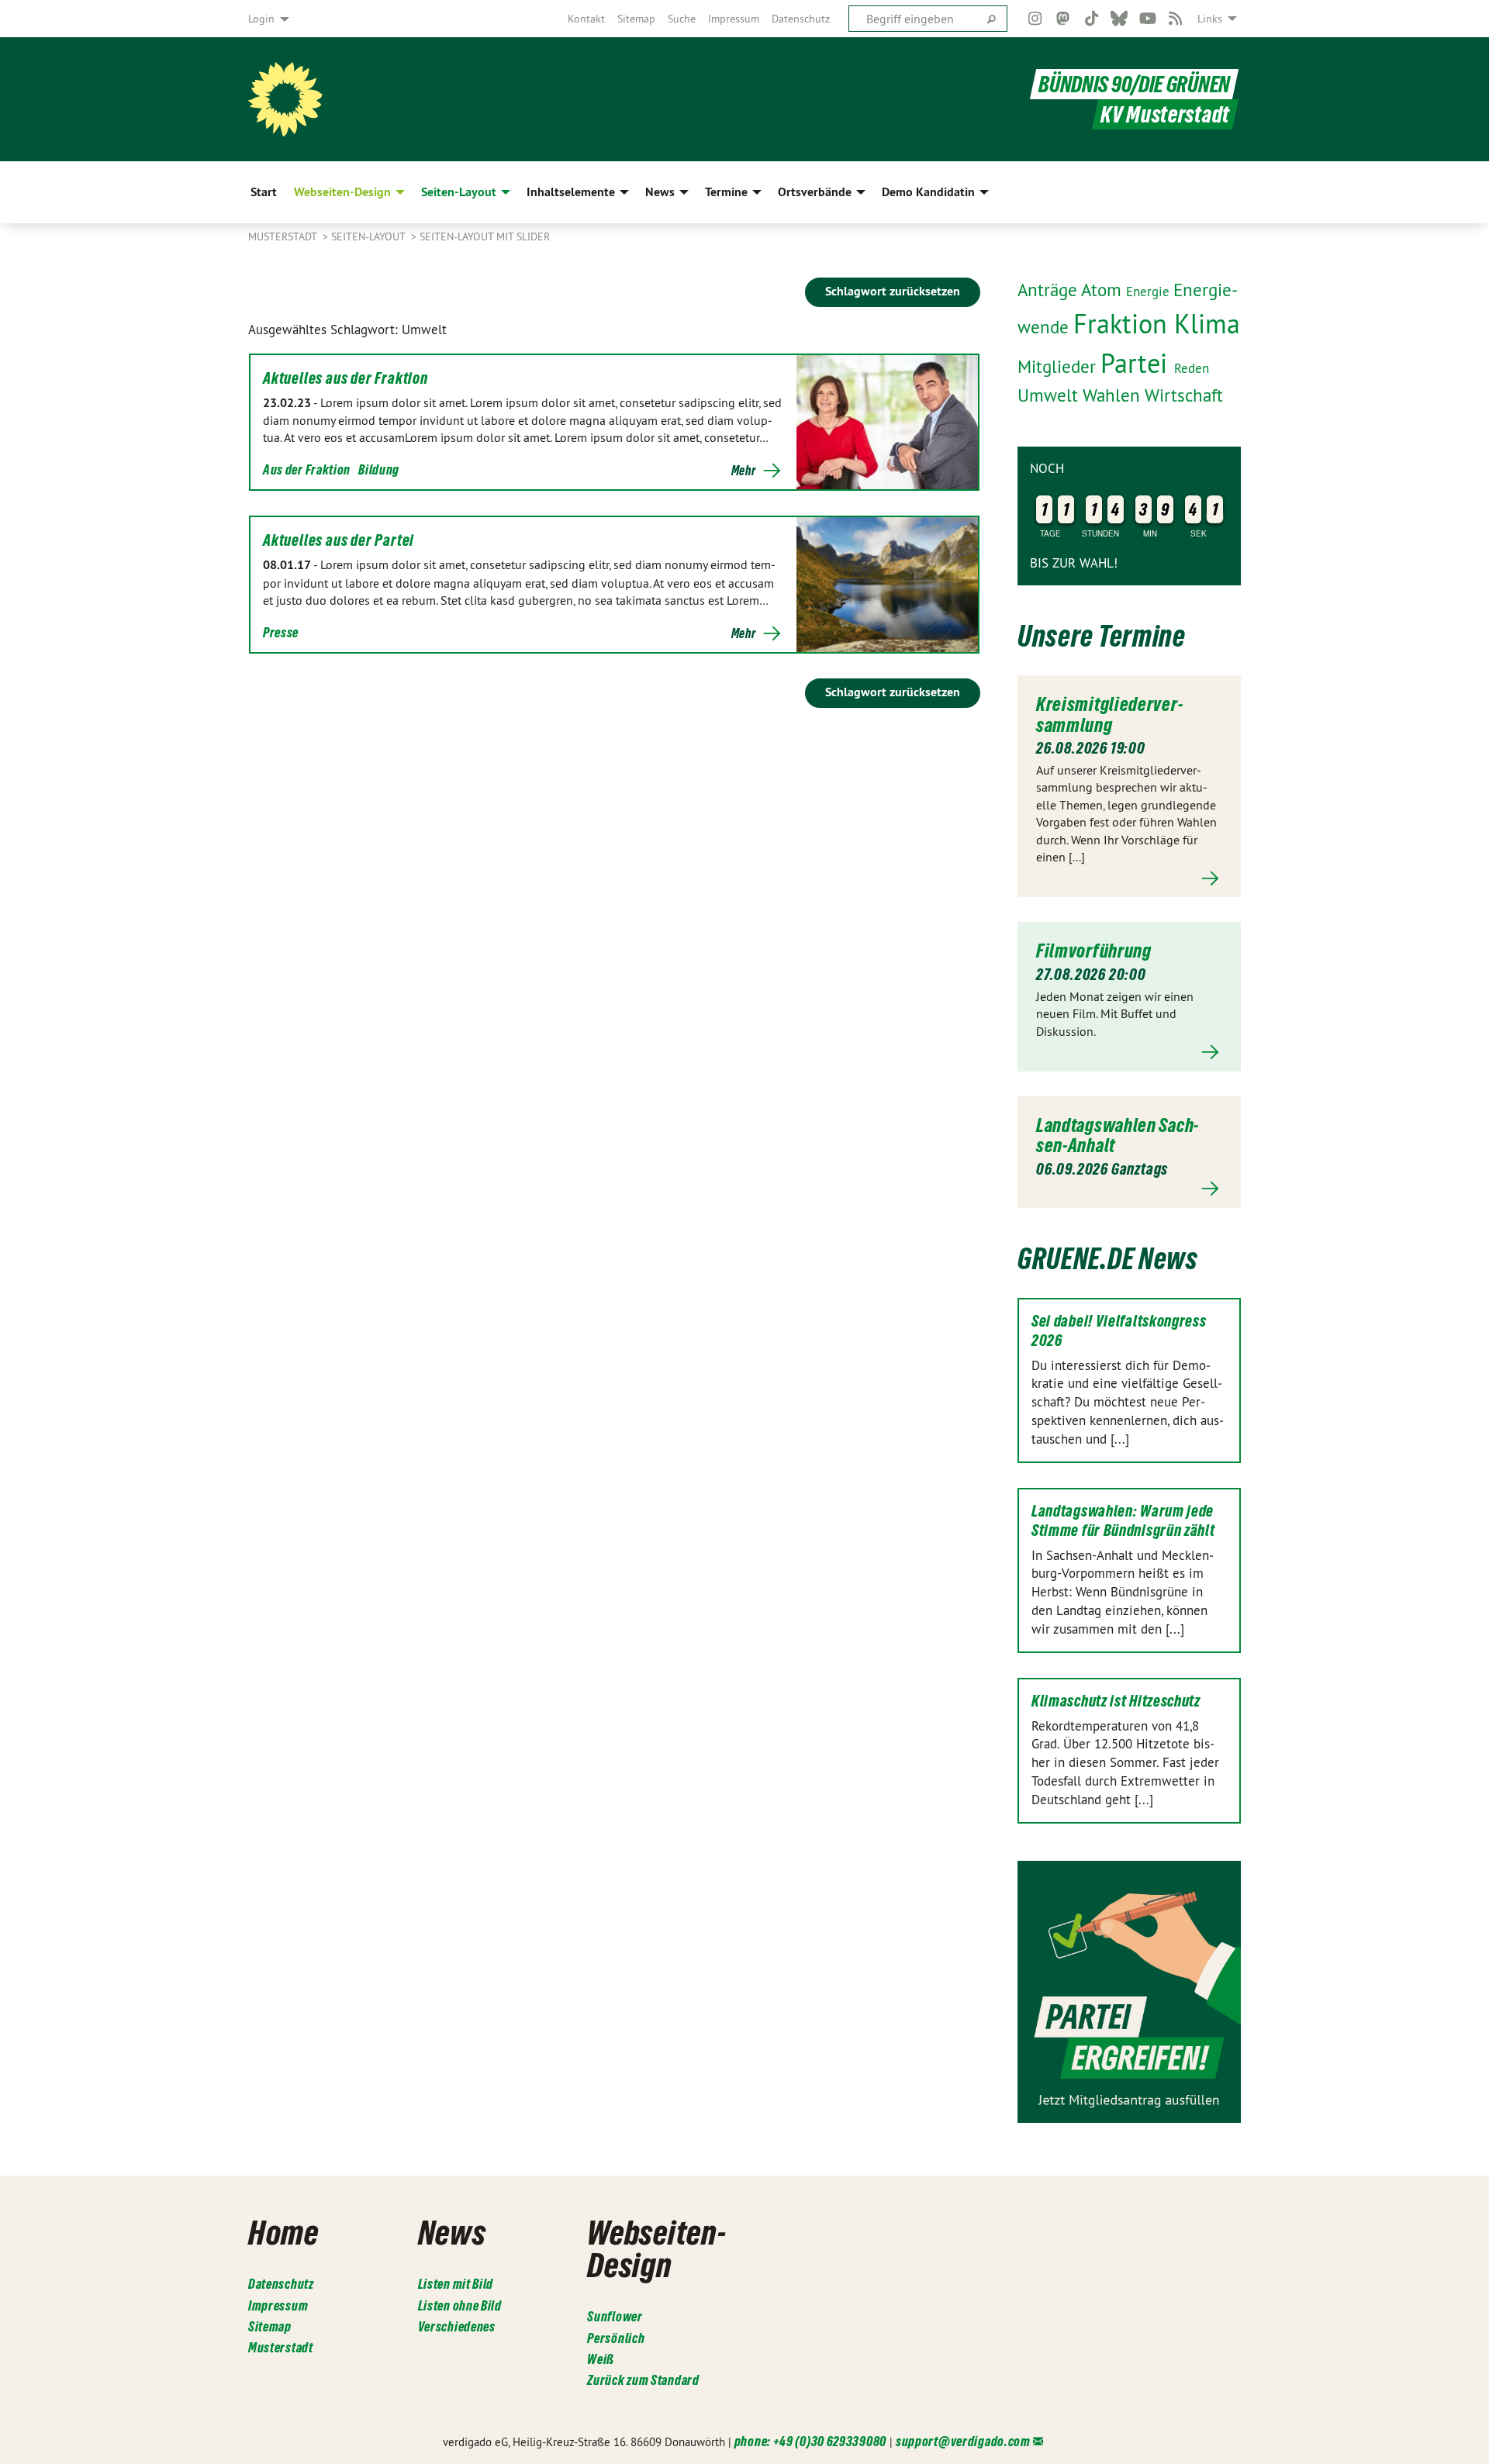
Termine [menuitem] (726, 192)
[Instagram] (1035, 19)
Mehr (744, 471)
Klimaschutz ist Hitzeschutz (1116, 1701)
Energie (1150, 292)
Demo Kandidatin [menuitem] (928, 192)
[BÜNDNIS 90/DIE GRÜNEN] (285, 99)
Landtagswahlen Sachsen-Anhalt (1117, 1135)
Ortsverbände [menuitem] (815, 192)
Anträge (1049, 290)
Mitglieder (1059, 367)
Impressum (734, 19)
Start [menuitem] (264, 192)
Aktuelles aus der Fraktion (345, 378)
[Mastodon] (1064, 19)
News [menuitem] (660, 192)
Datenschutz (801, 19)
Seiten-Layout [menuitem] (459, 192)
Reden (1192, 368)
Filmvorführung (1094, 951)
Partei (1137, 363)
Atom (1104, 290)
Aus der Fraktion (307, 469)
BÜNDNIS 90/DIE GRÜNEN (1134, 84)
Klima (1207, 324)
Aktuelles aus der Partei (339, 540)
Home (283, 2232)
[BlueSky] (1119, 19)
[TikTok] (1092, 19)
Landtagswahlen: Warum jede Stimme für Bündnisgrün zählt (1123, 1521)
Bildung (379, 469)
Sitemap (636, 19)
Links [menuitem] (1210, 19)
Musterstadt (284, 236)
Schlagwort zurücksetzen (893, 291)
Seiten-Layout (370, 236)
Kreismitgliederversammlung (1109, 714)
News (452, 2232)
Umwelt (1050, 395)
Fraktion (1124, 324)
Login (261, 19)
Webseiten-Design (656, 2248)
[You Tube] (1147, 19)
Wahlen (1114, 395)
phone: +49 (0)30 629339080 (810, 2441)
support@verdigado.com (963, 2441)
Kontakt (586, 19)
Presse (281, 632)
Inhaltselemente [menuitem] (571, 192)
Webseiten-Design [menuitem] (342, 192)
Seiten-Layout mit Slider (485, 236)
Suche (682, 19)
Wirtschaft (1184, 395)
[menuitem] (586, 19)
